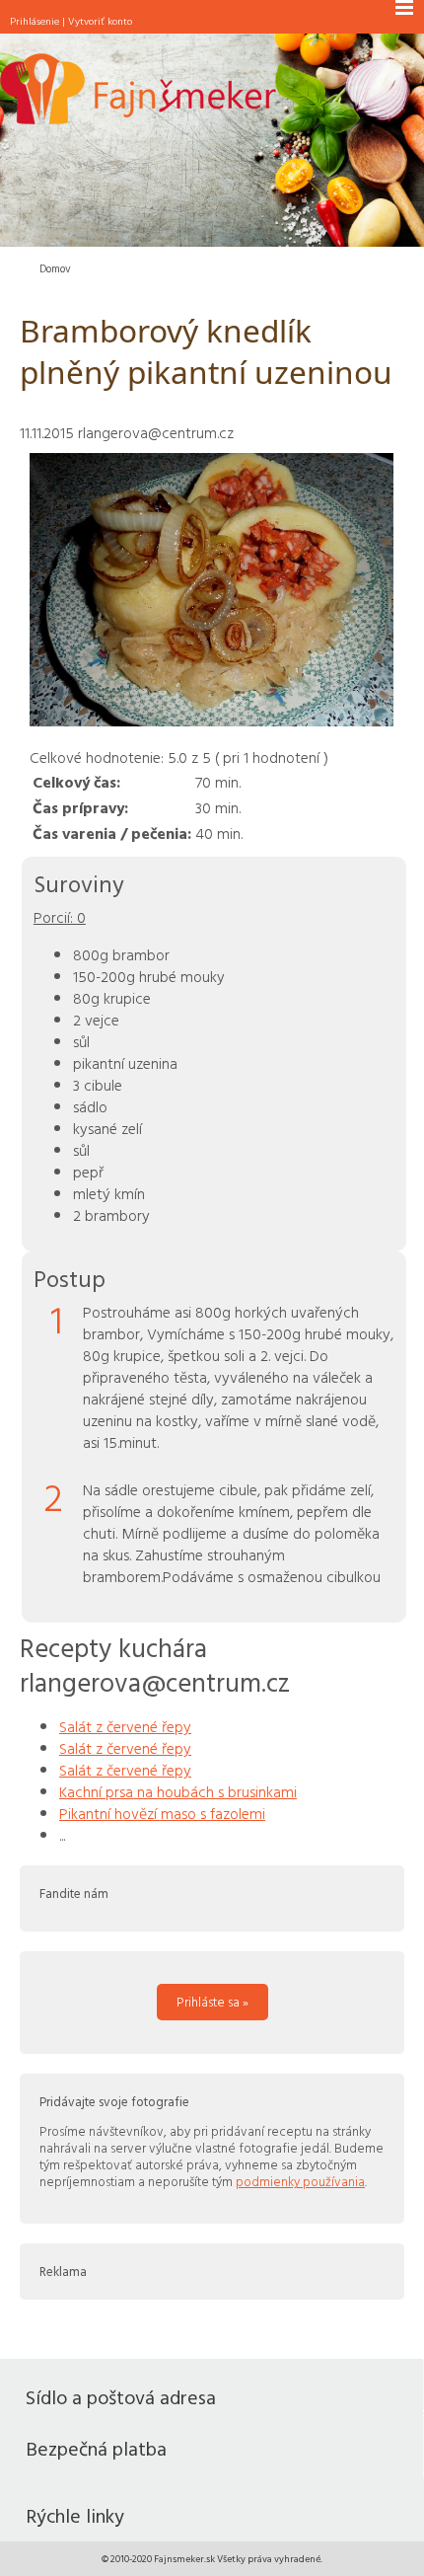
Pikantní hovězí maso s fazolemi (162, 1813)
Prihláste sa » (212, 2002)
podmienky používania (300, 2181)
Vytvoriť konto (100, 21)
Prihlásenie (35, 21)
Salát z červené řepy (125, 1726)
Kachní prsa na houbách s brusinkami (178, 1791)
